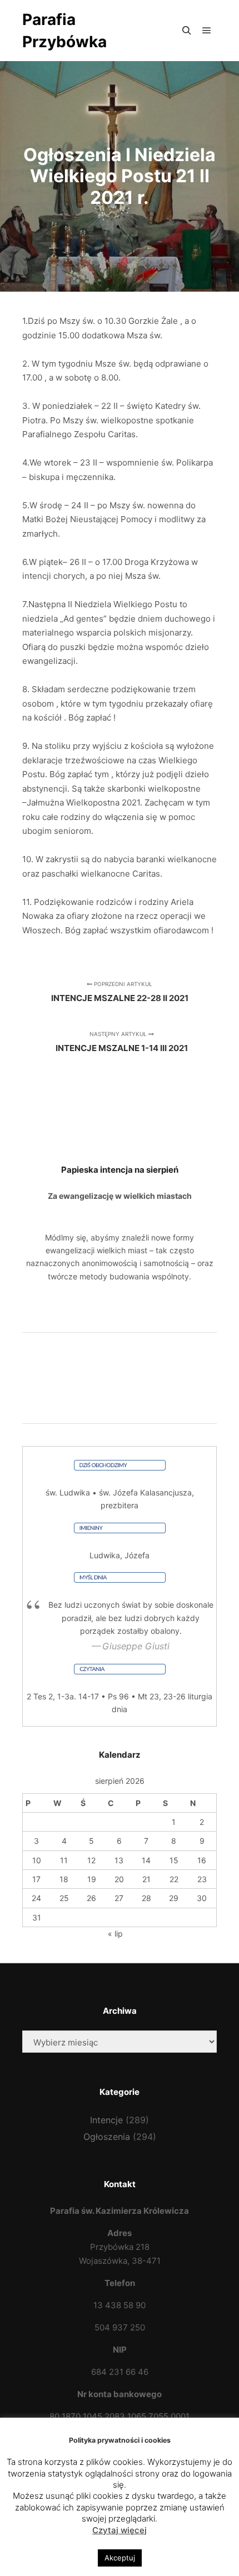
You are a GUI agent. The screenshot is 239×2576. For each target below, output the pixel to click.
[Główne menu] (207, 31)
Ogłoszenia (107, 2137)
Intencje (106, 2120)
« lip (115, 1934)
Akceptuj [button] (120, 2558)
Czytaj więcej (120, 2530)
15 (174, 1860)
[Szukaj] (187, 31)
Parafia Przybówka (64, 31)
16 (202, 1860)
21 (146, 1879)
